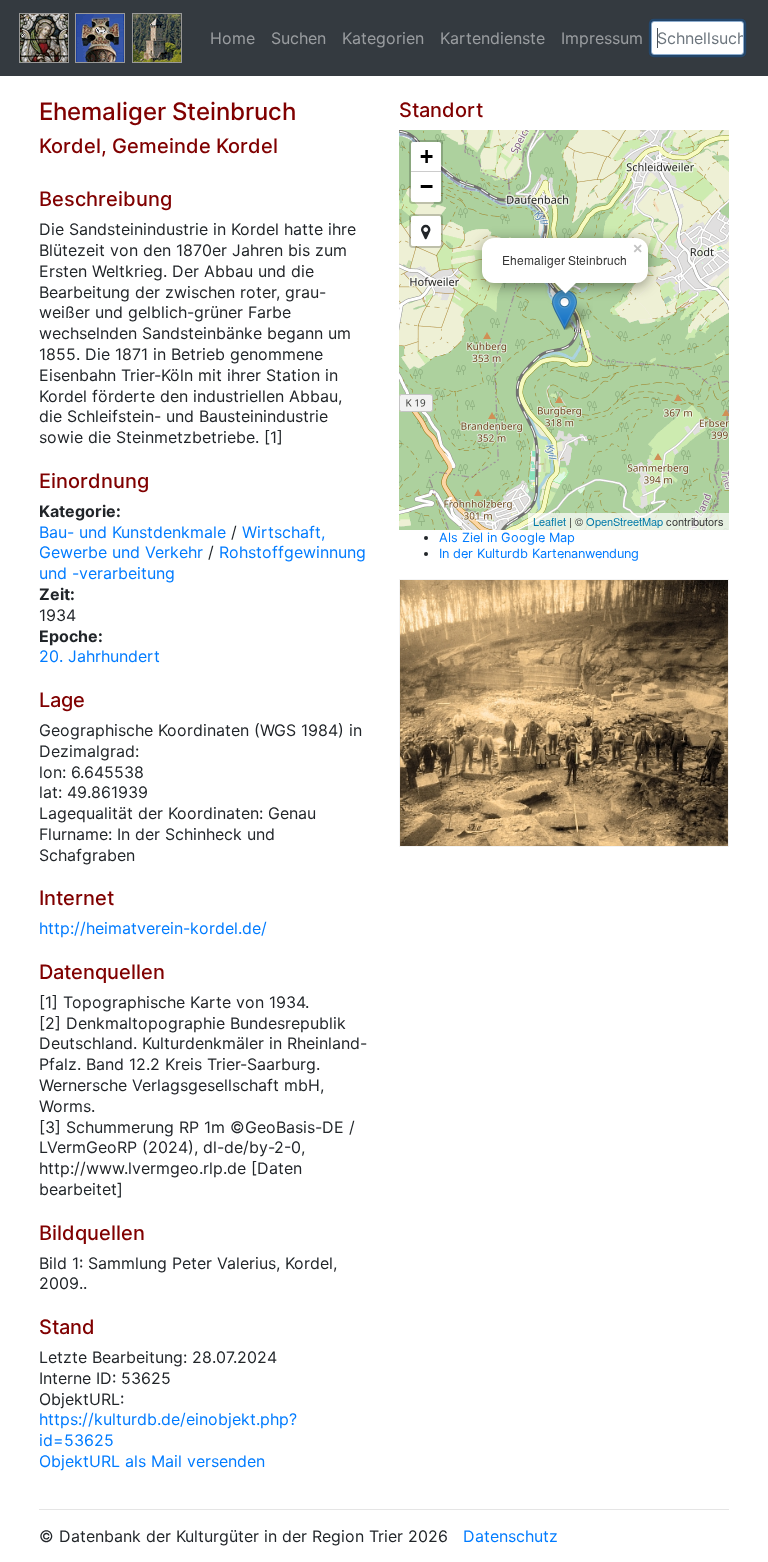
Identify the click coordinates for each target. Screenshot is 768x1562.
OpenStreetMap (624, 521)
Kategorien (383, 38)
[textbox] (697, 38)
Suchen (298, 38)
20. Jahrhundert (99, 656)
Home (232, 38)
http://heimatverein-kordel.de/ (153, 928)
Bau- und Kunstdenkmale (132, 532)
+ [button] (426, 156)
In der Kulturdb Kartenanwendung (539, 553)
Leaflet (549, 521)
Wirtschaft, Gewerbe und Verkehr (182, 542)
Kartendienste (492, 38)
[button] (729, 38)
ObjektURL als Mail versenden (152, 1461)
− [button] (426, 186)
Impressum (602, 38)
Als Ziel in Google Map (507, 537)
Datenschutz (510, 1536)
